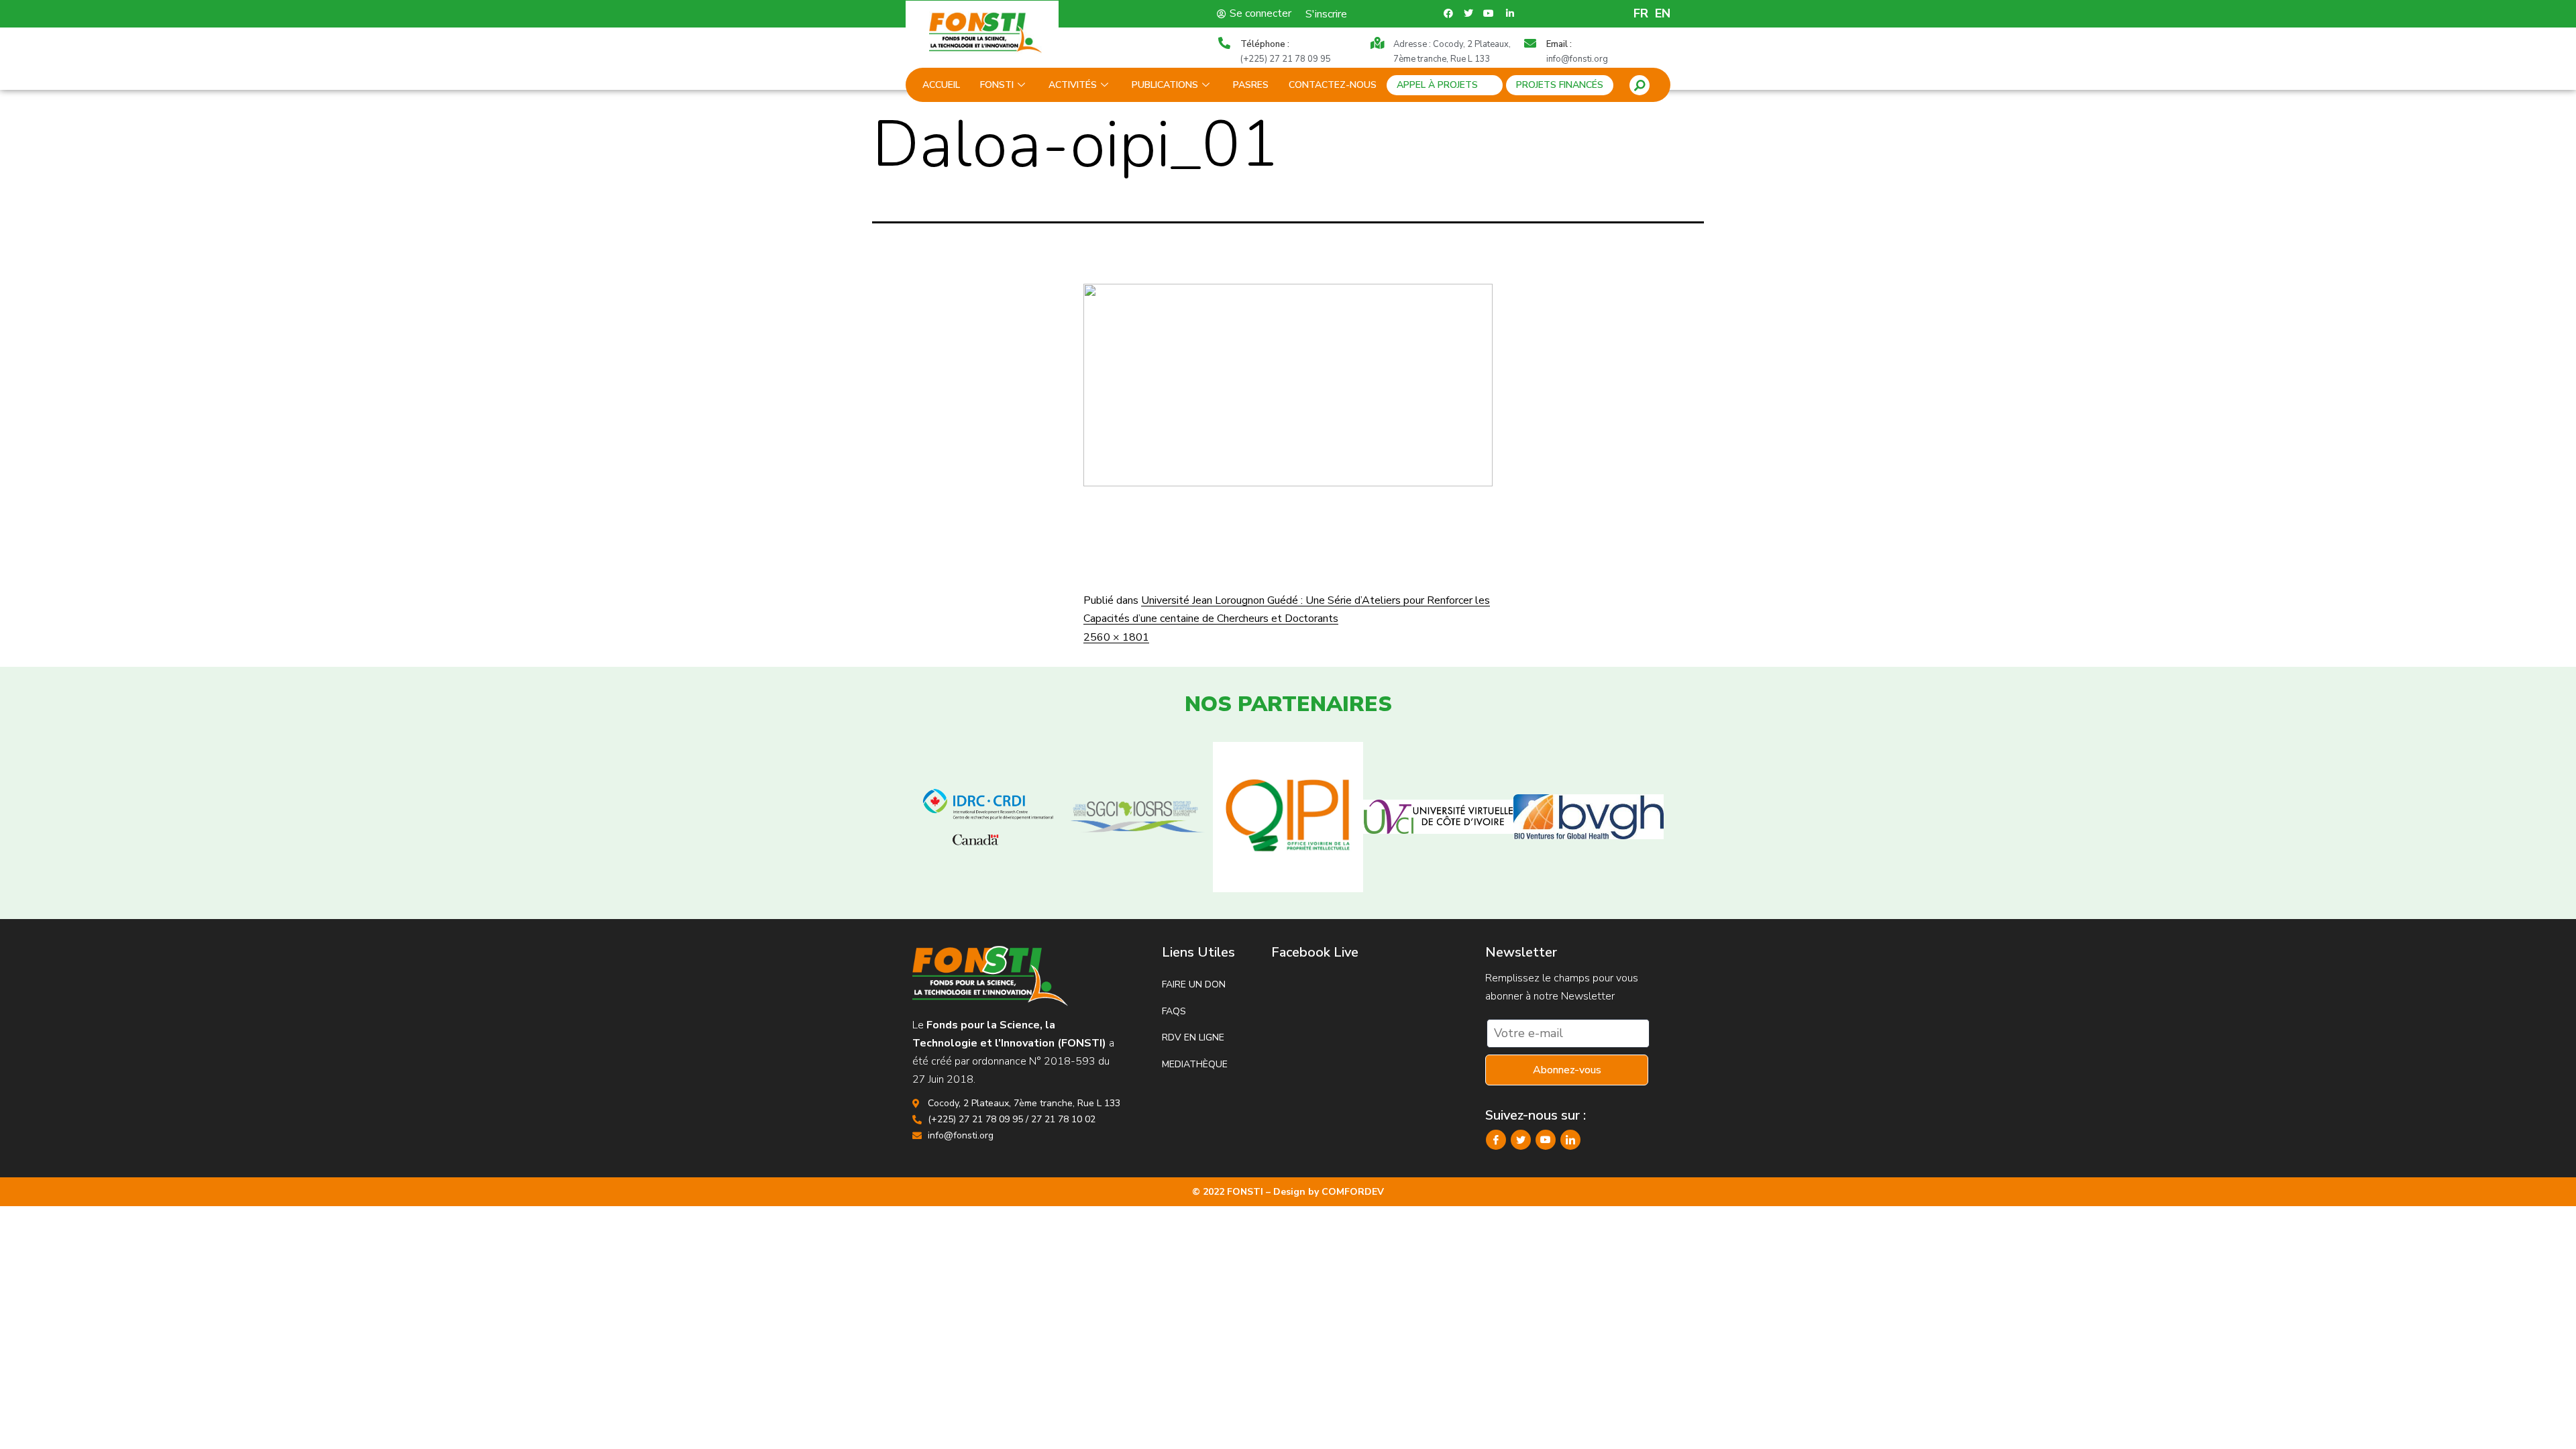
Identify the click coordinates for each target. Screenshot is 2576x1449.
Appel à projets (1437, 85)
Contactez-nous (1333, 85)
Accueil (941, 85)
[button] (1640, 85)
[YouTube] (1546, 1140)
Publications (1165, 85)
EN (1663, 13)
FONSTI (997, 85)
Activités (1073, 85)
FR (1641, 13)
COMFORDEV (1353, 1192)
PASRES (1251, 85)
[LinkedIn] (1570, 1140)
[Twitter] (1521, 1140)
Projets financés (1560, 85)
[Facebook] (1496, 1140)
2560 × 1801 (1116, 637)
